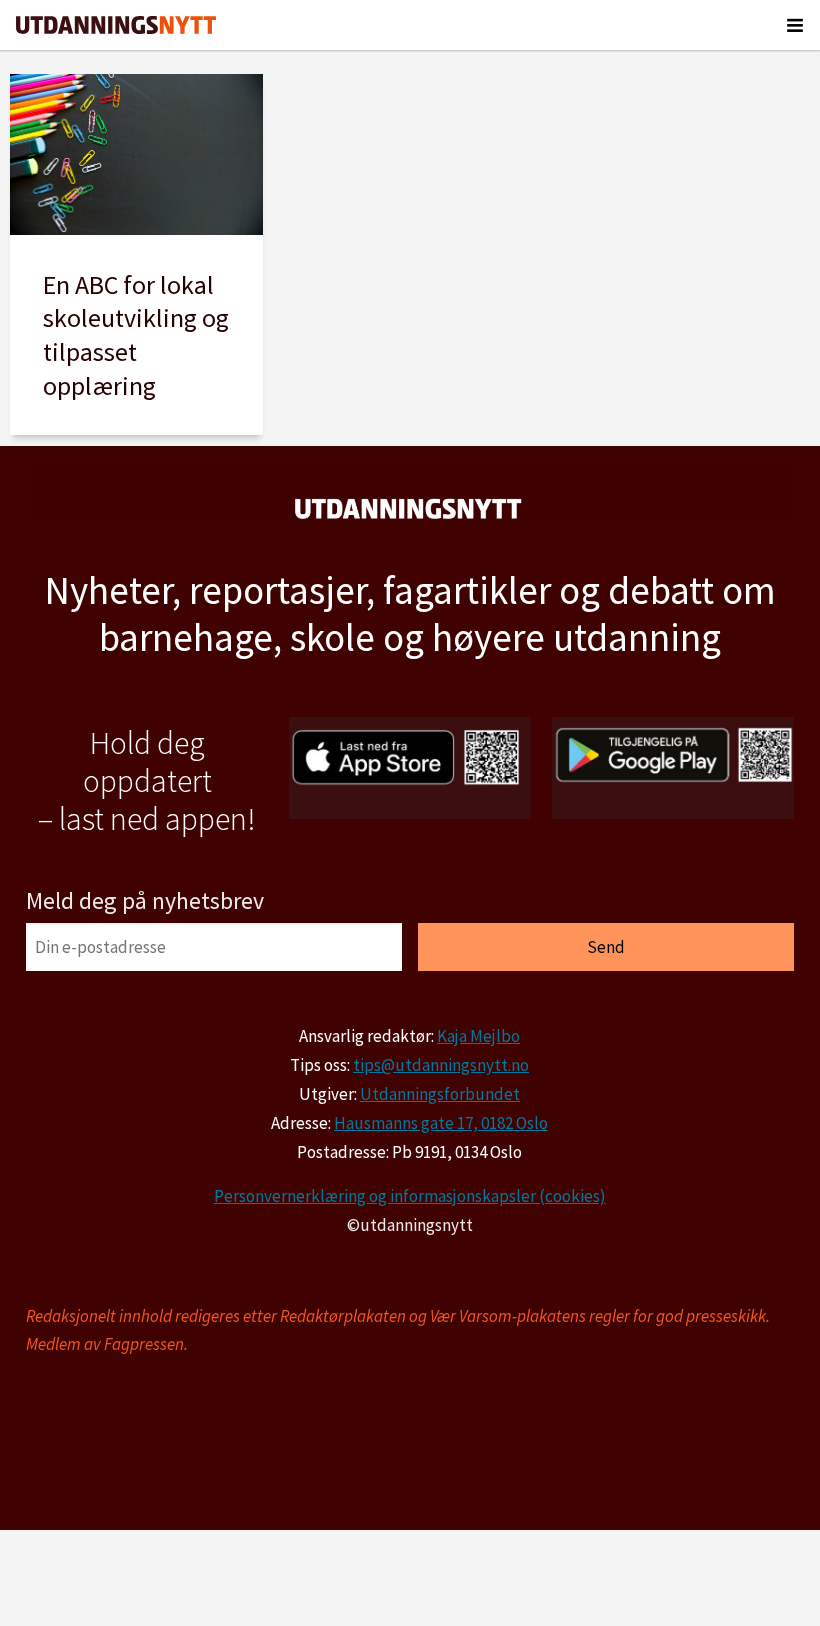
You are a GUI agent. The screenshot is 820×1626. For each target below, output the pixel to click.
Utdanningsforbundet (440, 1094)
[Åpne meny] (795, 25)
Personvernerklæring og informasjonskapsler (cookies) (410, 1196)
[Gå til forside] (116, 25)
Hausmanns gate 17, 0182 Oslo (441, 1123)
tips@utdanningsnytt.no (441, 1065)
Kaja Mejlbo (478, 1036)
